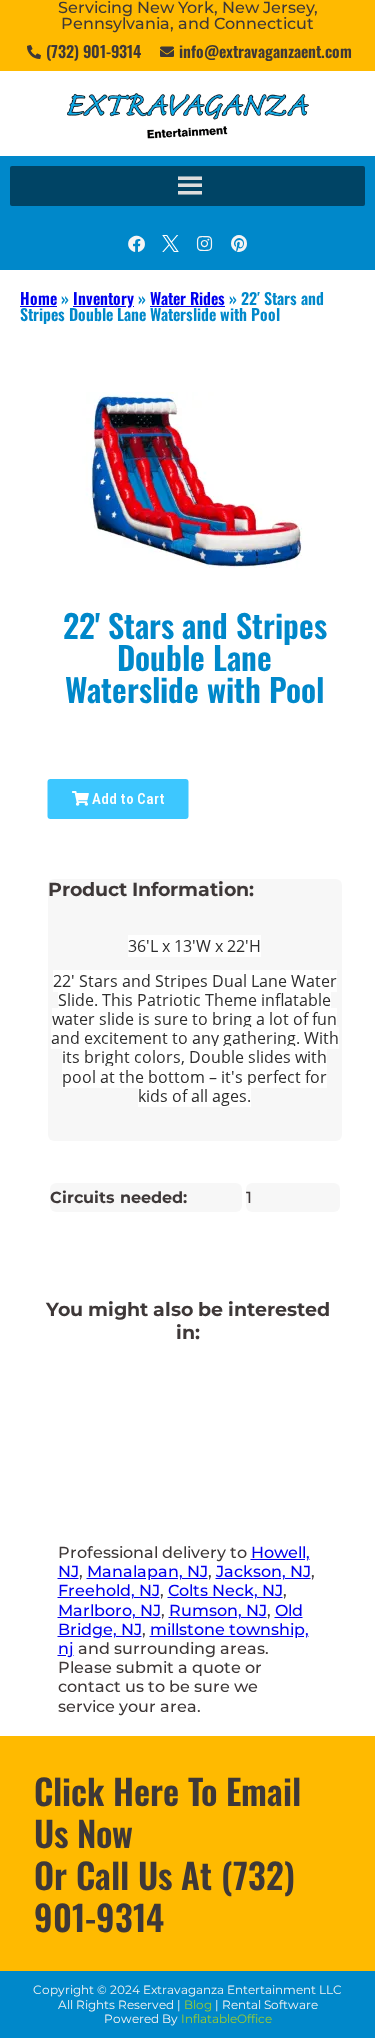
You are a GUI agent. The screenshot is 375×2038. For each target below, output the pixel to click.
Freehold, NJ (109, 1590)
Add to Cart (127, 799)
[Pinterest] (239, 243)
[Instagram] (205, 243)
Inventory (103, 298)
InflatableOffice (226, 2018)
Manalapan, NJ (147, 1571)
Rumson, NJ (218, 1610)
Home (38, 298)
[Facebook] (137, 243)
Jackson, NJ (263, 1571)
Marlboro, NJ (109, 1610)
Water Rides (187, 298)
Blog (198, 2004)
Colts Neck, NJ (225, 1590)
